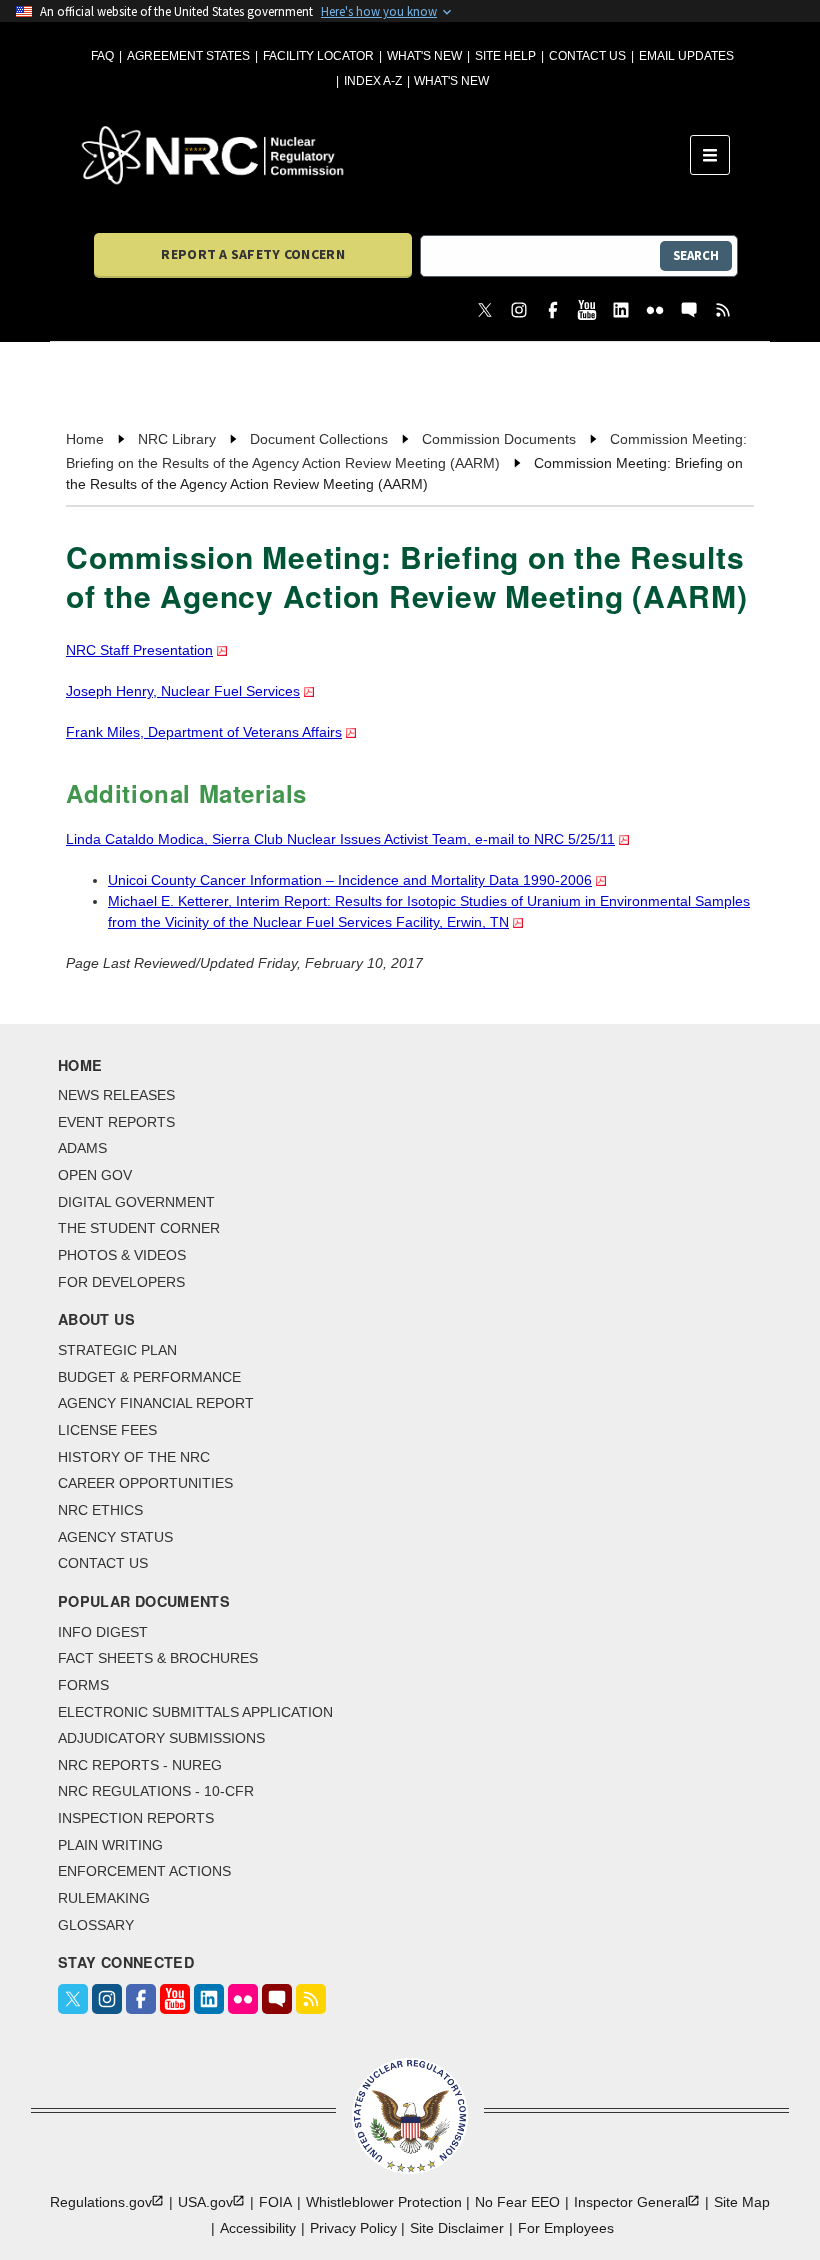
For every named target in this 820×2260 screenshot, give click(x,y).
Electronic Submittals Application (195, 1712)
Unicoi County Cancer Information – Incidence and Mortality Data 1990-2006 (350, 880)
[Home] (386, 155)
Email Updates (686, 56)
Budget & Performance (149, 1377)
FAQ (102, 56)
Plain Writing (110, 1845)
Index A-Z (373, 81)
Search (696, 255)
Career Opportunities (145, 1483)
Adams (82, 1148)
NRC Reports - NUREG (140, 1765)
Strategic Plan (117, 1350)
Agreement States (188, 56)
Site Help (505, 56)
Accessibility (258, 2228)
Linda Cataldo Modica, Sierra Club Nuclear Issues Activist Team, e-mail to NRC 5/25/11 (340, 839)
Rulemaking (104, 1898)
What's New (424, 56)
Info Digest (103, 1632)
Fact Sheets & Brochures (158, 1658)
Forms (83, 1685)
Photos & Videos (122, 1255)
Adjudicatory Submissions (161, 1738)
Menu (716, 155)
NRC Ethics (100, 1510)
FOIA (275, 2202)
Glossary (96, 1925)
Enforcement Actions (144, 1871)
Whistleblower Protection (384, 2202)
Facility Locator (318, 56)
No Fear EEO (517, 2202)
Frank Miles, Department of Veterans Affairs (204, 732)
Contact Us (587, 56)
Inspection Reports (136, 1818)
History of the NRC (134, 1457)
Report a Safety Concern (252, 254)
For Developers (121, 1282)
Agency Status (115, 1537)
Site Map (742, 2202)
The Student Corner (139, 1228)
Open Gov (95, 1175)
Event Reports (116, 1122)
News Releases (116, 1095)
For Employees (566, 2228)
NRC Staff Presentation (139, 650)
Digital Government (136, 1202)
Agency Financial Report (156, 1403)
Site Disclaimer (457, 2228)
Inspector (631, 2202)
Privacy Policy (353, 2228)
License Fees (107, 1430)
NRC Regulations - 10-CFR (156, 1791)
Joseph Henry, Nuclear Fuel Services (183, 691)
